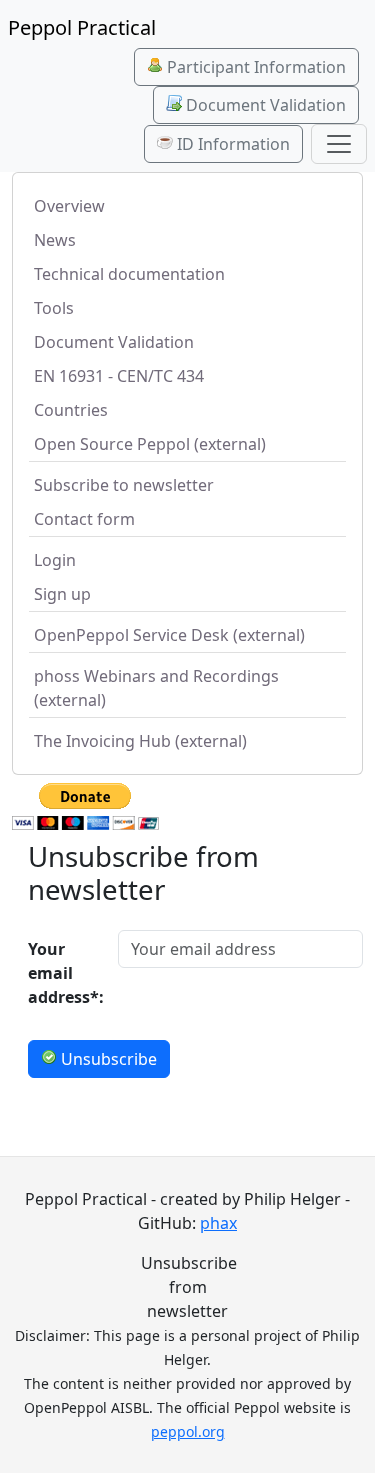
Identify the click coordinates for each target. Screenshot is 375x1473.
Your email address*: (66, 973)
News (55, 240)
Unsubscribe (107, 1059)
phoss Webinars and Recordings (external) (156, 688)
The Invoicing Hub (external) (140, 741)
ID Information (231, 144)
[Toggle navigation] (339, 144)
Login (55, 560)
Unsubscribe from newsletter (187, 1287)
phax (218, 1223)
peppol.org (188, 1431)
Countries (71, 410)
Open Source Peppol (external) (150, 444)
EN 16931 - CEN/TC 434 (119, 376)
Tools (54, 308)
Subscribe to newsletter (124, 485)
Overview (69, 206)
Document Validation (264, 105)
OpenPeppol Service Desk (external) (169, 635)
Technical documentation (129, 274)
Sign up (62, 594)
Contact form (84, 519)
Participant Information (254, 67)
